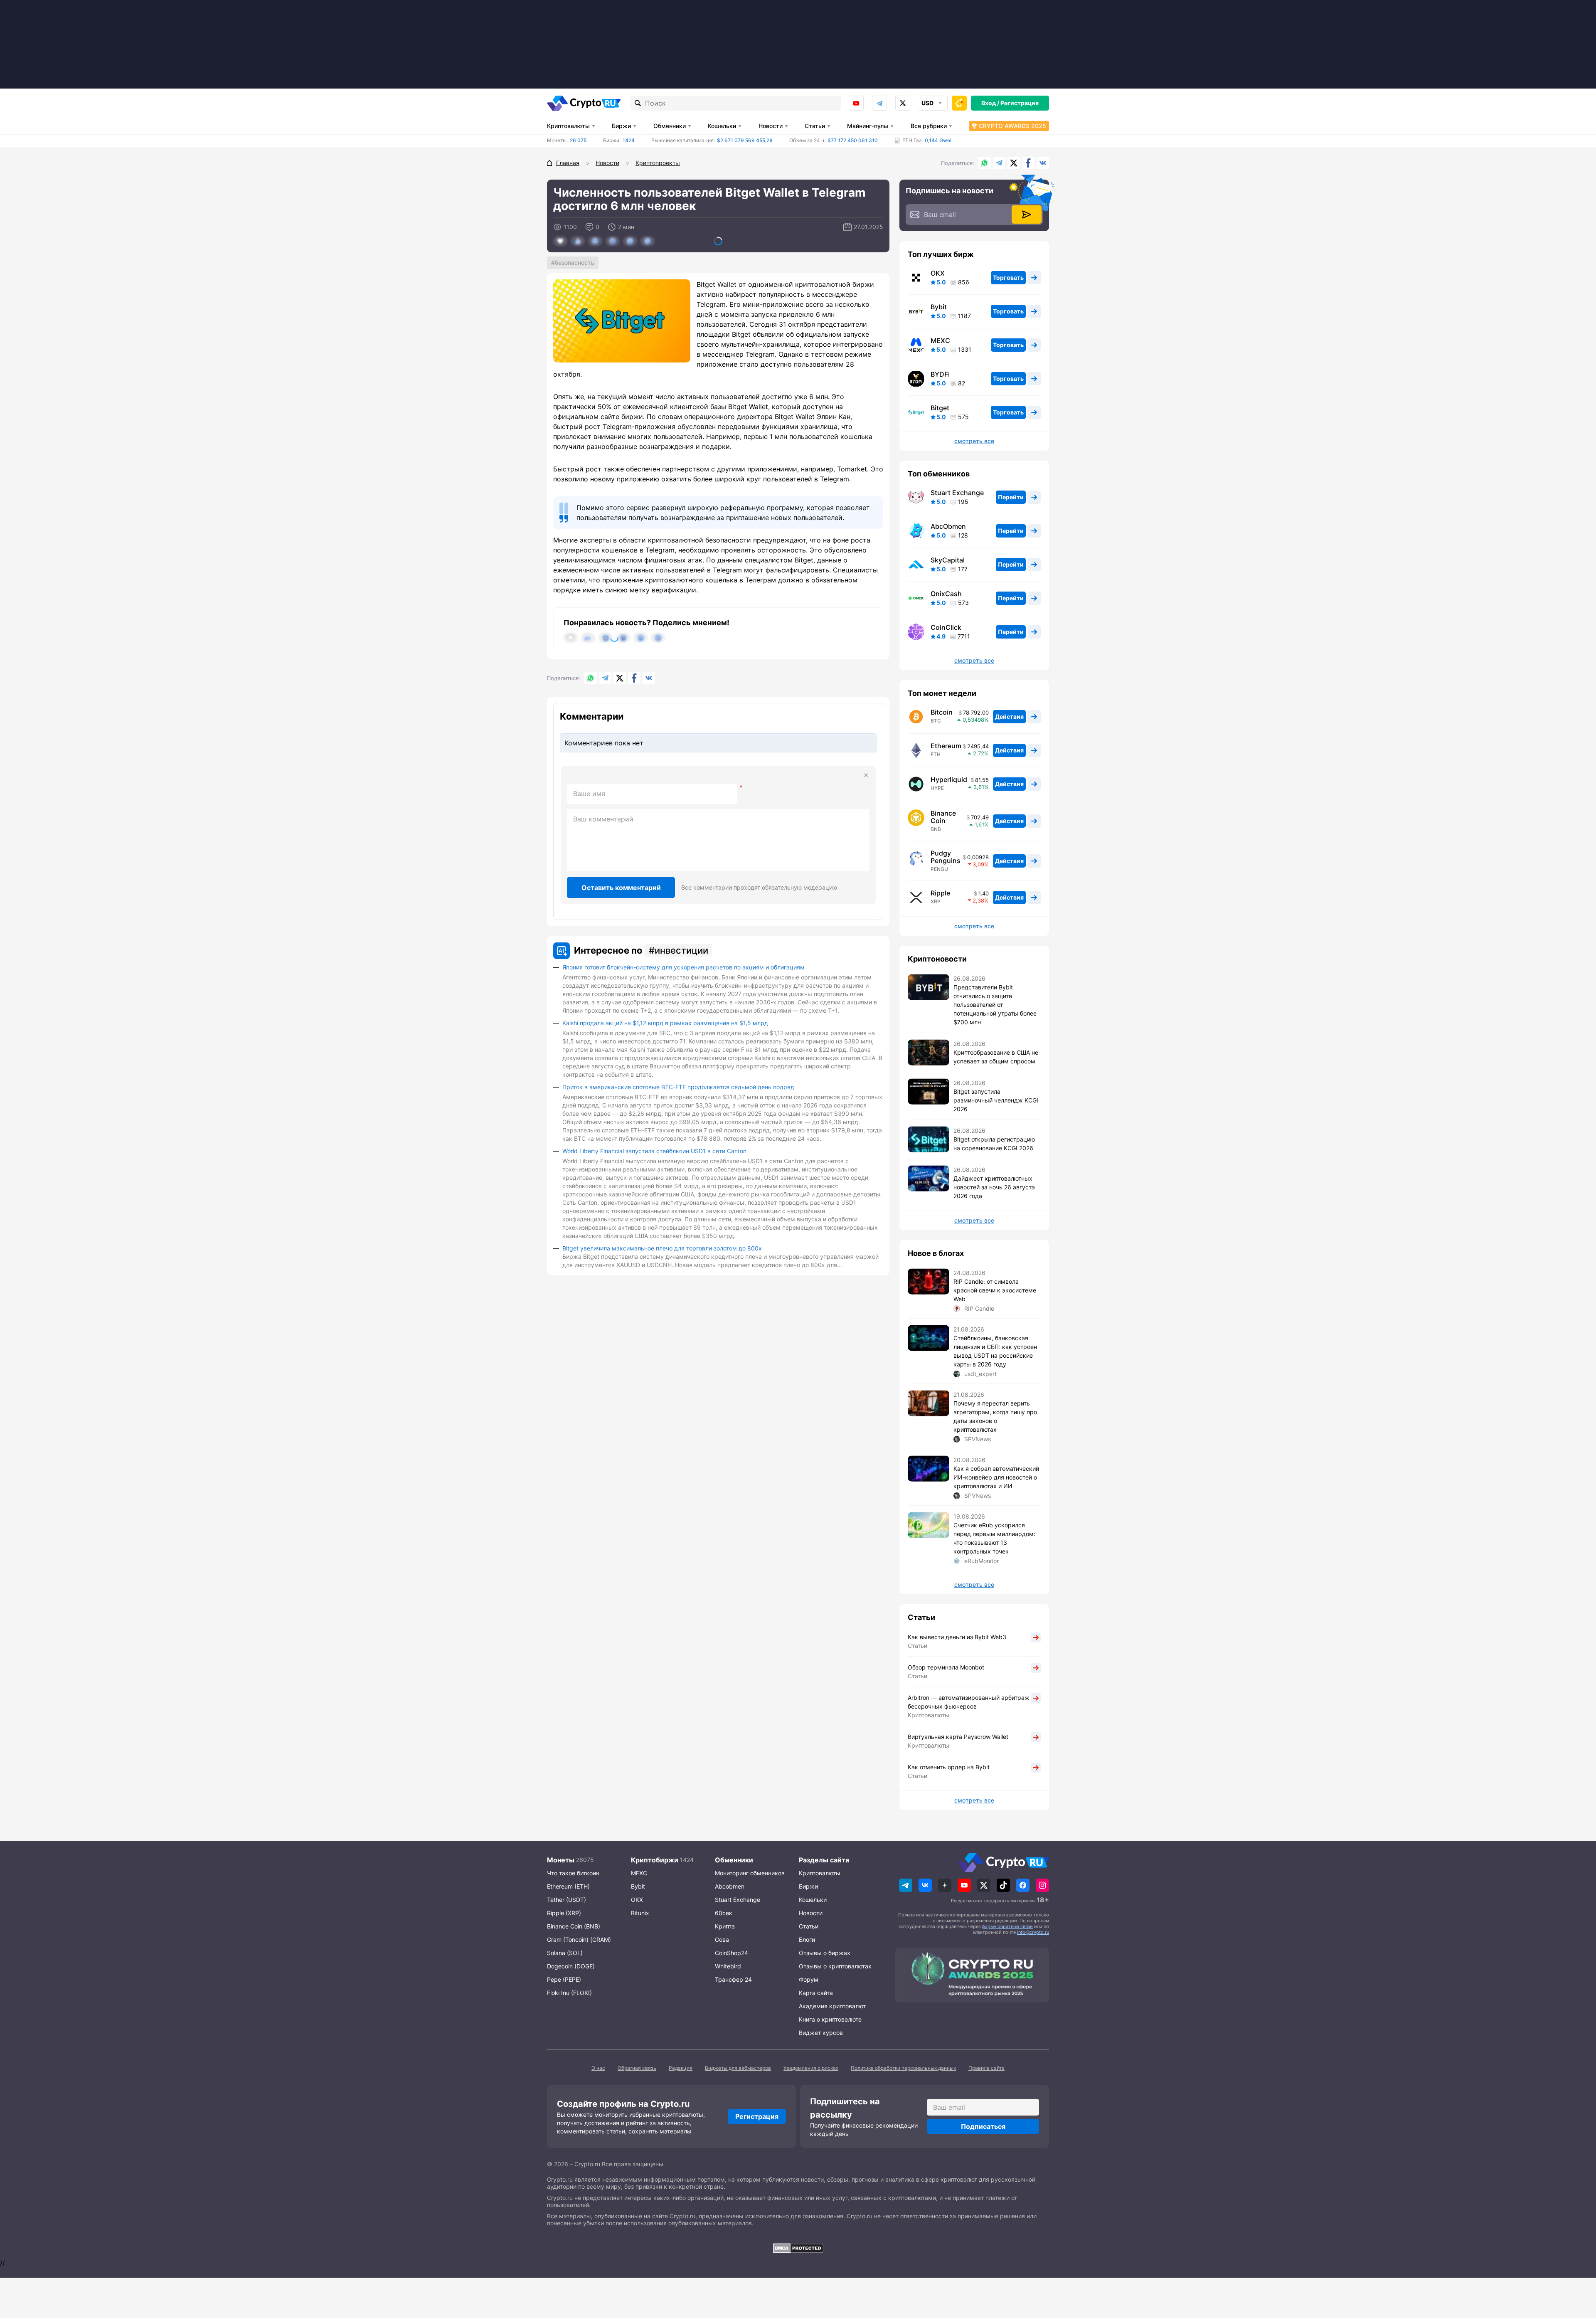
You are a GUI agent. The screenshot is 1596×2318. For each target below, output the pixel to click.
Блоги (807, 1939)
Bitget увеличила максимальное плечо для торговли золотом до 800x (662, 1248)
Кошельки (722, 126)
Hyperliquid (949, 779)
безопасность (575, 263)
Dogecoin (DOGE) (571, 1966)
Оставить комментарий (621, 888)
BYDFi (940, 374)
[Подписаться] (1027, 215)
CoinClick (946, 627)
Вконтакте (1043, 163)
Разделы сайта (824, 1860)
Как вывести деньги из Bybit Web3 (957, 1637)
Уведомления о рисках (811, 2068)
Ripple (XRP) (564, 1913)
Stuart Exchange (957, 493)
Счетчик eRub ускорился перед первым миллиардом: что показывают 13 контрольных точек (994, 1538)
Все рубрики (929, 126)
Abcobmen (730, 1886)
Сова (722, 1939)
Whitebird (728, 1966)
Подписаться (983, 2126)
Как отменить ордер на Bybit (949, 1767)
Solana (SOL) (565, 1953)
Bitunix (640, 1913)
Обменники (670, 126)
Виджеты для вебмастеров (738, 2068)
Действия (1009, 716)
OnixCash (946, 594)
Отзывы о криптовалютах (835, 1966)
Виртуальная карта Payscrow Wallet (958, 1737)
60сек (724, 1913)
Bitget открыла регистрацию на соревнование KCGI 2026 (994, 1144)
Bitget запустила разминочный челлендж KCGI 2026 (996, 1100)
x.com (903, 103)
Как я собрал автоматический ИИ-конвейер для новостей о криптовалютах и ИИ (996, 1477)
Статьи (815, 126)
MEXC (940, 340)
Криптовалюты (568, 126)
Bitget (940, 408)
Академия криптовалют (832, 2006)
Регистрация (1020, 103)
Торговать (1008, 277)
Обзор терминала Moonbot (946, 1667)
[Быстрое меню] (959, 103)
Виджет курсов (821, 2033)
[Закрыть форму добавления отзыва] (866, 775)
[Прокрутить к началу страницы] (1577, 2266)
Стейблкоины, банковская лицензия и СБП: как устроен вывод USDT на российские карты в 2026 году (995, 1351)
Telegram (879, 103)
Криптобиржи (655, 1860)
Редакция (681, 2068)
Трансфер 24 (733, 1979)
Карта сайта (816, 1993)
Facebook (1028, 163)
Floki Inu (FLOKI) (569, 1993)
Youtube (856, 103)
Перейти (1011, 497)
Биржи (621, 126)
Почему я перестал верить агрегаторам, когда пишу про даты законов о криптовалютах (995, 1416)
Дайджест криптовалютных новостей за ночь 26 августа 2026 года (994, 1187)
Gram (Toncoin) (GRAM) (579, 1939)
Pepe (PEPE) (564, 1979)
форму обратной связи (1007, 1926)
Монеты (561, 1860)
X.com (1014, 163)
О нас (598, 2068)
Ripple (940, 893)
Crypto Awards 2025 (1012, 126)
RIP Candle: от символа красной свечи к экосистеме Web (995, 1290)
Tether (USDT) (566, 1900)
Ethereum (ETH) (568, 1886)
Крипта (725, 1926)
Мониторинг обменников (750, 1873)
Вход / (990, 103)
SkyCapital (948, 560)
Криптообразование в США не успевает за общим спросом (996, 1057)
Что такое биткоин (573, 1873)
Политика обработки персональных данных (903, 2068)
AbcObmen (948, 526)
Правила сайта (986, 2068)
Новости (771, 126)
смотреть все (974, 441)
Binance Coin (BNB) (574, 1926)
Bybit (939, 307)
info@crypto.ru (1033, 1932)
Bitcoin (942, 712)
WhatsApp (985, 163)
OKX (938, 273)
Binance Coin (943, 817)
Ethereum (946, 746)
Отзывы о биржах (825, 1953)
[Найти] (638, 103)
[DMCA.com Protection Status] (798, 2248)
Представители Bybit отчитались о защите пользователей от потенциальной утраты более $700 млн (995, 1005)
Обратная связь (637, 2068)
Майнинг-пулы (868, 126)
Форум (809, 1979)
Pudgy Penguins (946, 857)
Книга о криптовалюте (830, 2019)
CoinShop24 (731, 1953)
